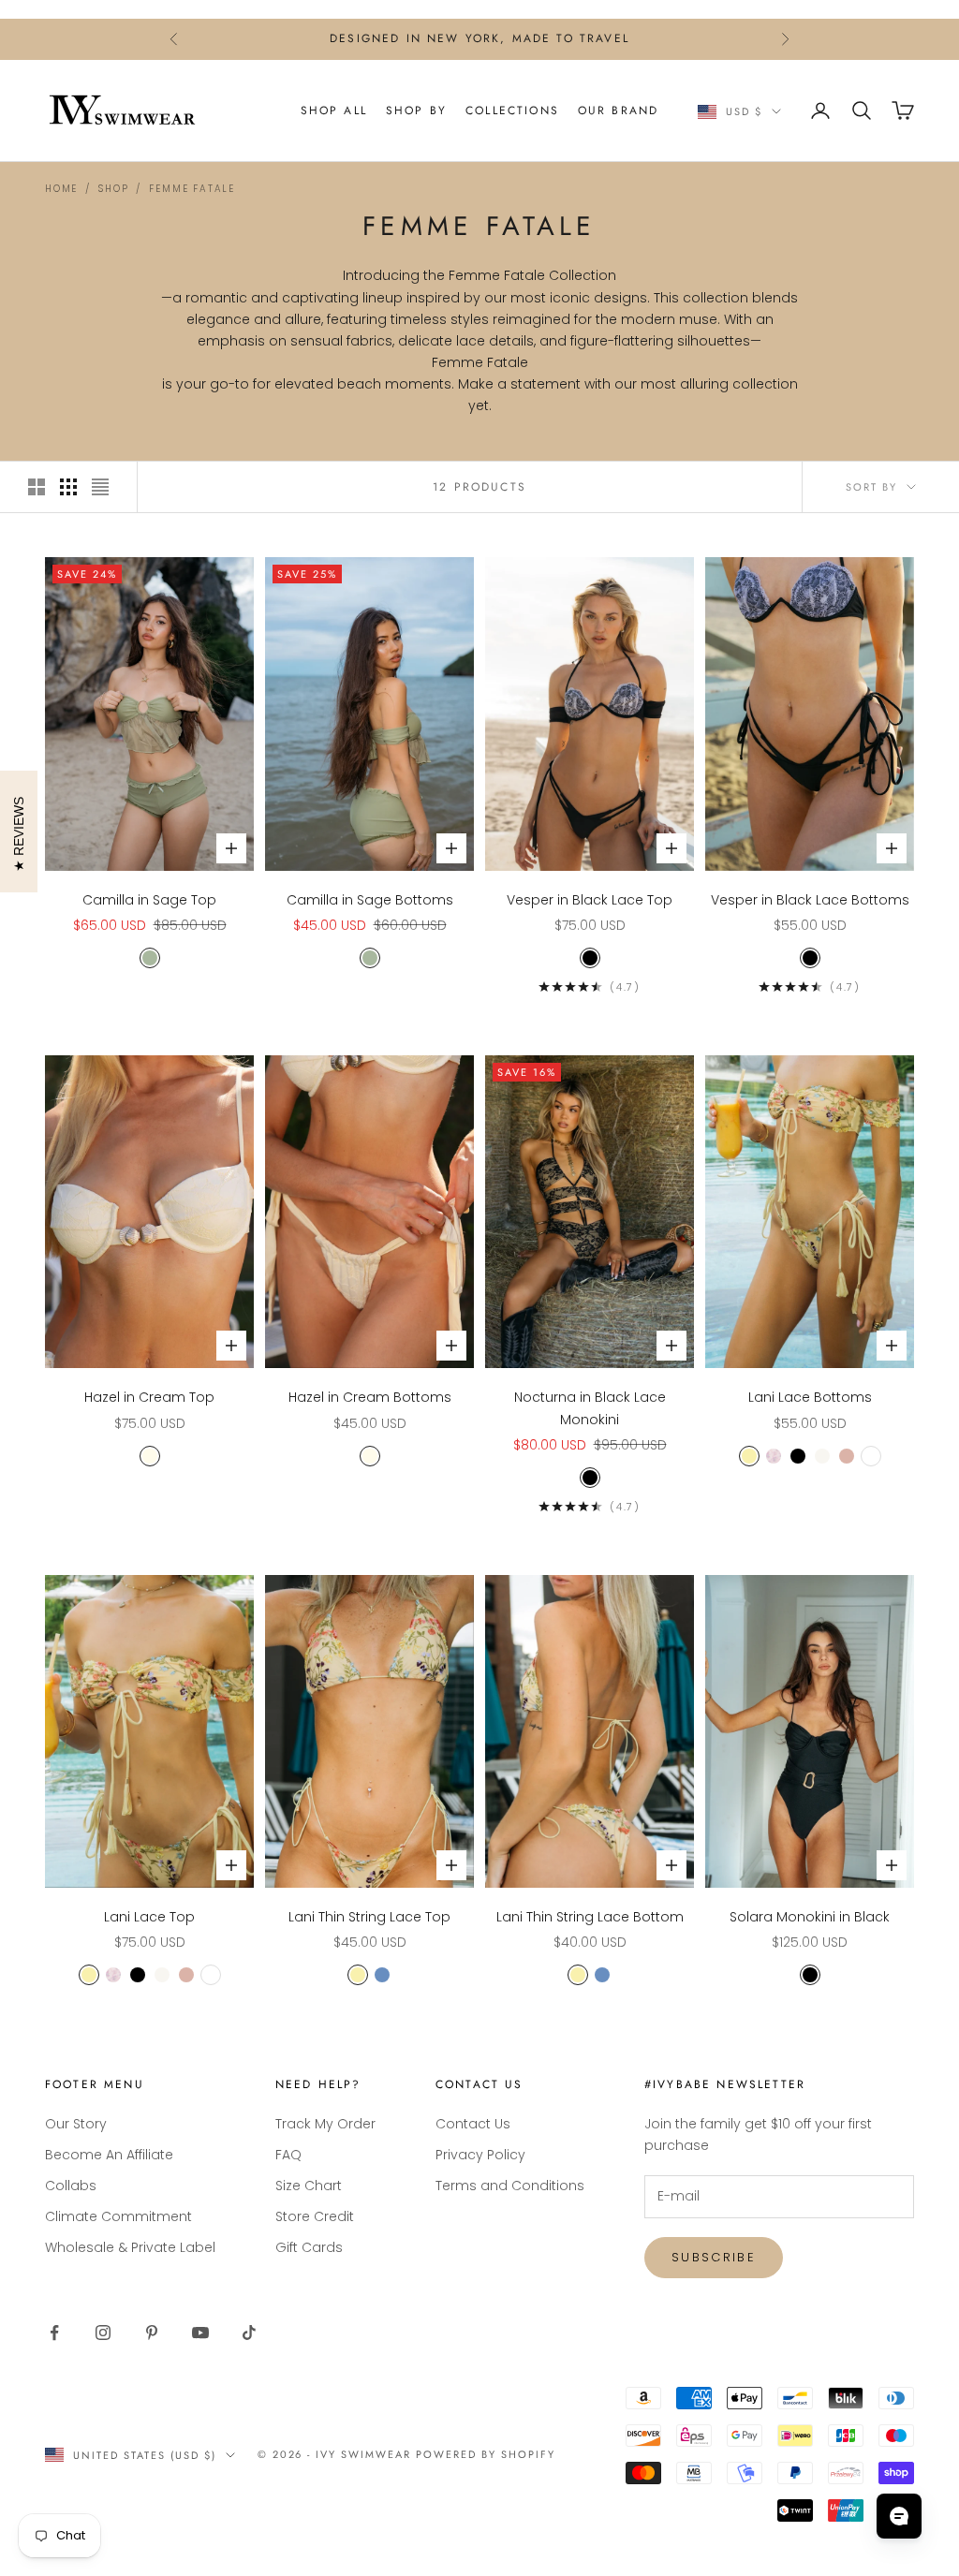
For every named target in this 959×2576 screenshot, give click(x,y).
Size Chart (309, 2186)
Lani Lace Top (149, 1917)
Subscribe (714, 2257)
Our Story (76, 2124)
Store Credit (315, 2216)
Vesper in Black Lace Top (590, 900)
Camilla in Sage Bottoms (370, 900)
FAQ (288, 2155)
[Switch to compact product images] (100, 487)
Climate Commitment (118, 2216)
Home (61, 189)
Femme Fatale (192, 189)
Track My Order (325, 2124)
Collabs (71, 2186)
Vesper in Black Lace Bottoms (810, 900)
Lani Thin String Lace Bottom (590, 1917)
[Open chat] (899, 2516)
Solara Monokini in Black (810, 1917)
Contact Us (473, 2124)
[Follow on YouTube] (200, 2333)
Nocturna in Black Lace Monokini (590, 1408)
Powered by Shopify (486, 2454)
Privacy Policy (480, 2155)
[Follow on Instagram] (103, 2333)
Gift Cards (309, 2247)
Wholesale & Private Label (130, 2247)
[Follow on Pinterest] (152, 2333)
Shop (113, 189)
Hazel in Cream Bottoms (370, 1397)
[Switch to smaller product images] (68, 487)
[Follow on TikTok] (249, 2333)
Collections (512, 110)
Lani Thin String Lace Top (369, 1917)
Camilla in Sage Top (149, 900)
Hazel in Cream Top (149, 1397)
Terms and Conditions (510, 2186)
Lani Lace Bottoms (810, 1397)
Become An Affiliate (109, 2155)
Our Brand (618, 110)
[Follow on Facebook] (54, 2333)
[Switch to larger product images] (37, 487)
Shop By (416, 110)
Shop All (334, 110)
